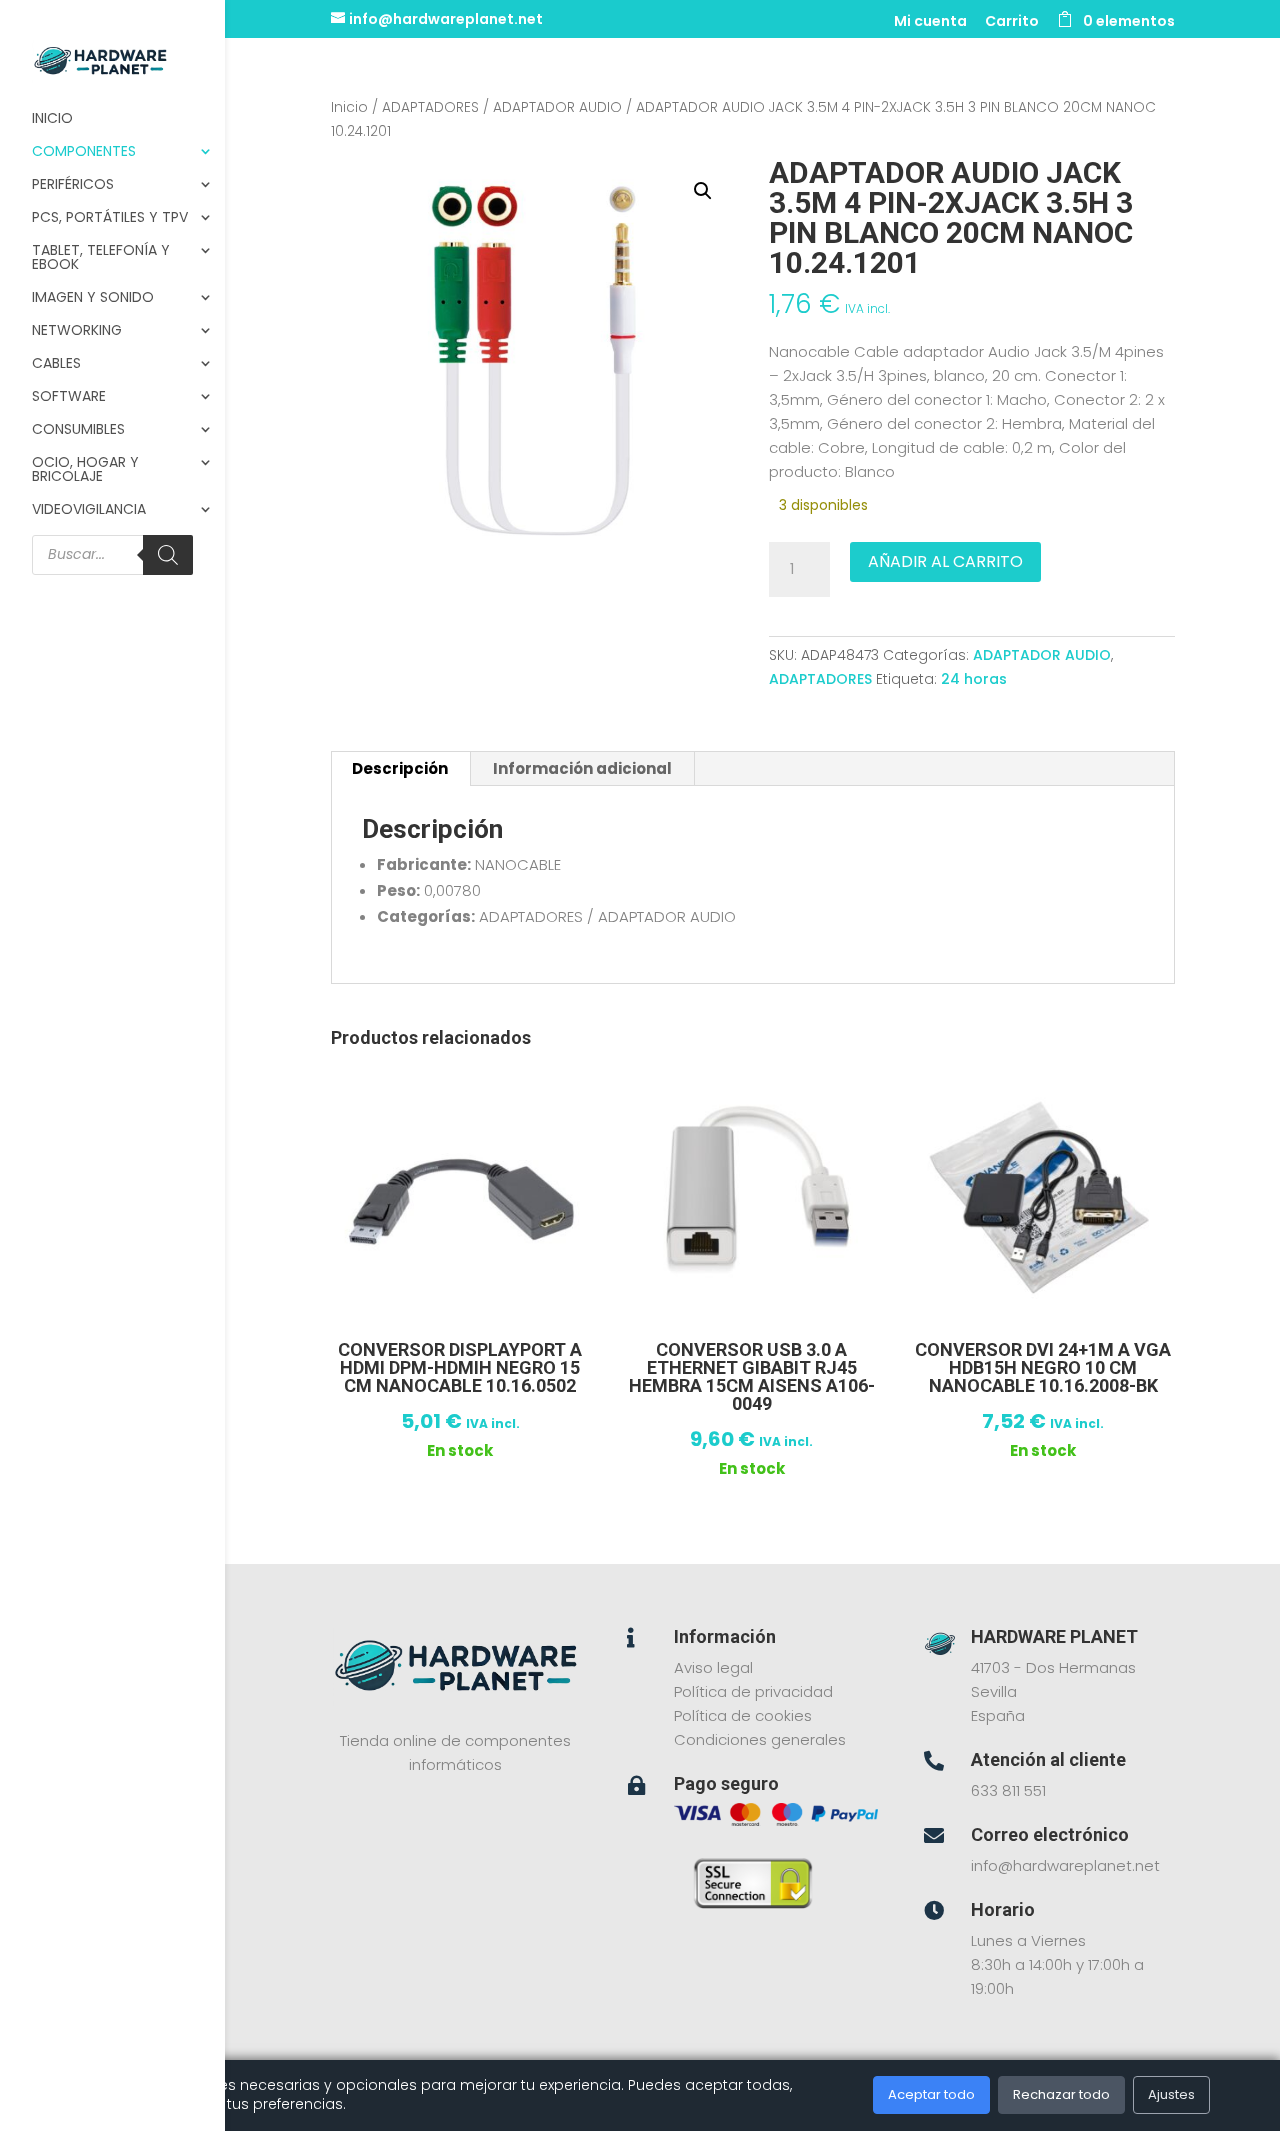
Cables (56, 364)
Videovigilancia (89, 510)
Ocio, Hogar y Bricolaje (85, 470)
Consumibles (78, 430)
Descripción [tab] (400, 768)
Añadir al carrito (945, 561)
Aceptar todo (931, 2094)
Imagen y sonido (93, 298)
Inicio (52, 119)
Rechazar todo (1061, 2094)
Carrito (1012, 22)
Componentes (84, 152)
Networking (77, 331)
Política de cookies (743, 1715)
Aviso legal (713, 1667)
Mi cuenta (930, 22)
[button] (703, 191)
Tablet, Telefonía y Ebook (101, 258)
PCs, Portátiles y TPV (110, 218)
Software (69, 397)
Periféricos (73, 185)
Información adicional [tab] (582, 768)
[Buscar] (168, 555)
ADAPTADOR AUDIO (557, 107)
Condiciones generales (760, 1739)
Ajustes (1171, 2094)
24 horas (974, 679)
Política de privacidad (753, 1691)
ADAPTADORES (430, 107)
